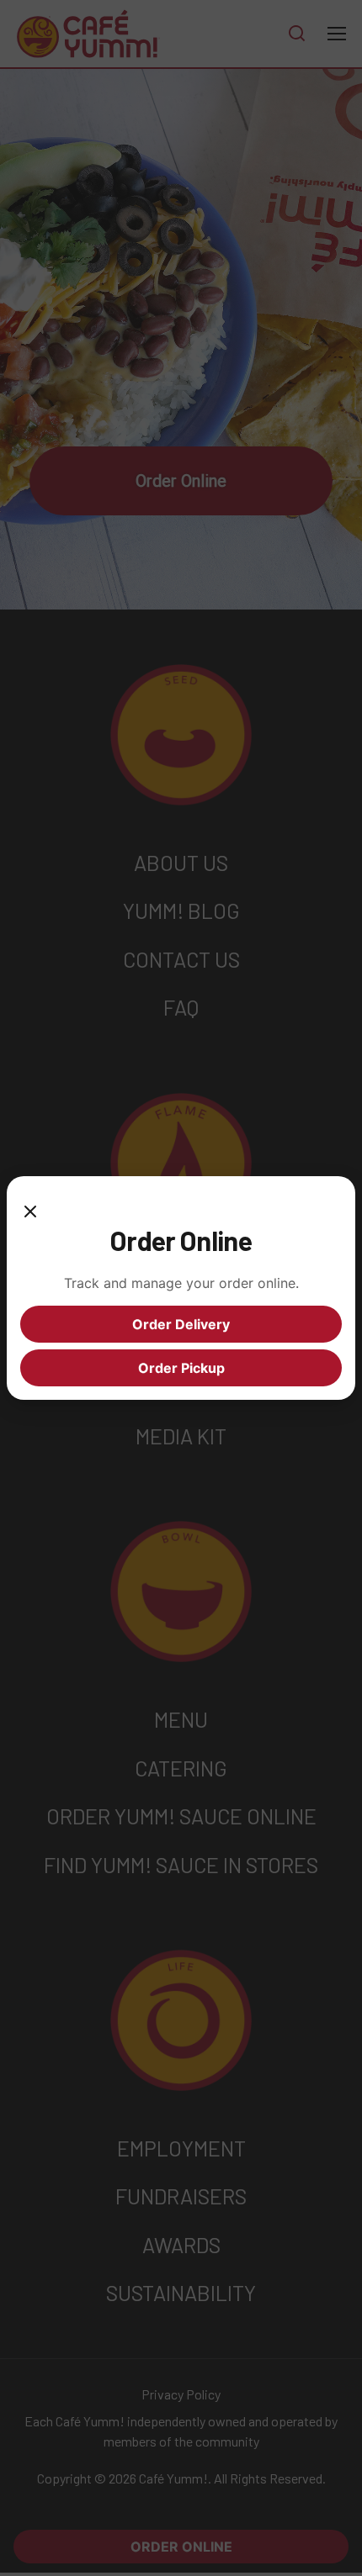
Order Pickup (181, 1368)
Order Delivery (181, 1324)
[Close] (30, 1206)
